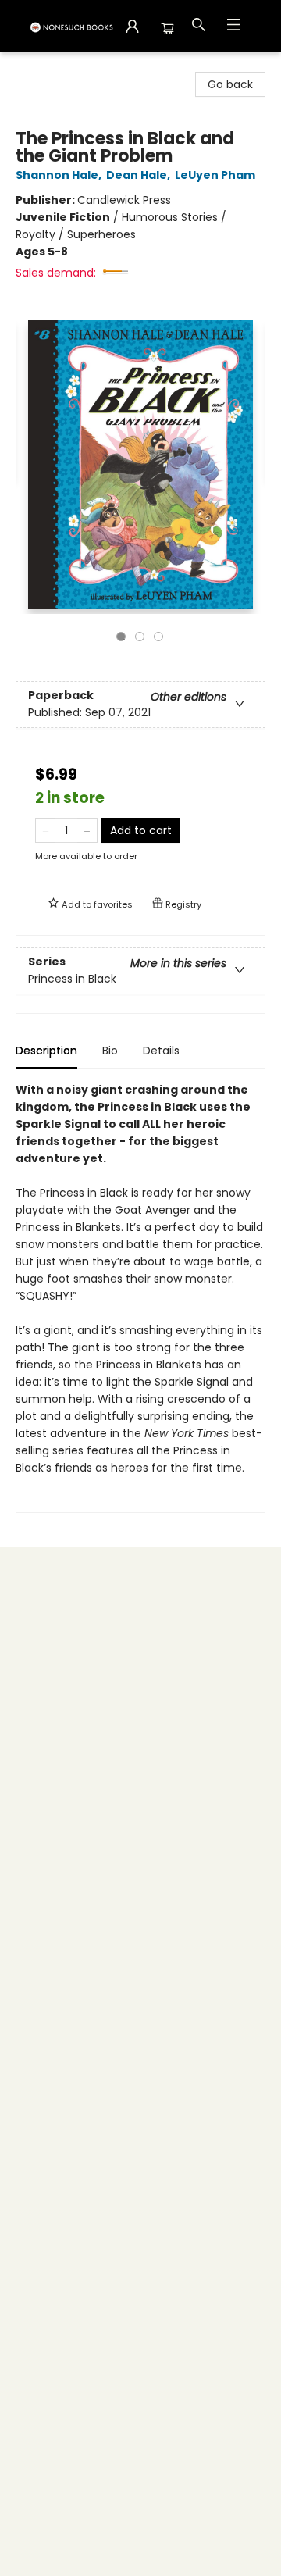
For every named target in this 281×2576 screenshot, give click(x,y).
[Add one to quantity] (87, 830)
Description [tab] (46, 1051)
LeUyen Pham (215, 175)
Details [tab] (161, 1051)
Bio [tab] (110, 1051)
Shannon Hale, (60, 175)
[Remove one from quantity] (46, 830)
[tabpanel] (140, 1297)
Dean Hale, (139, 175)
